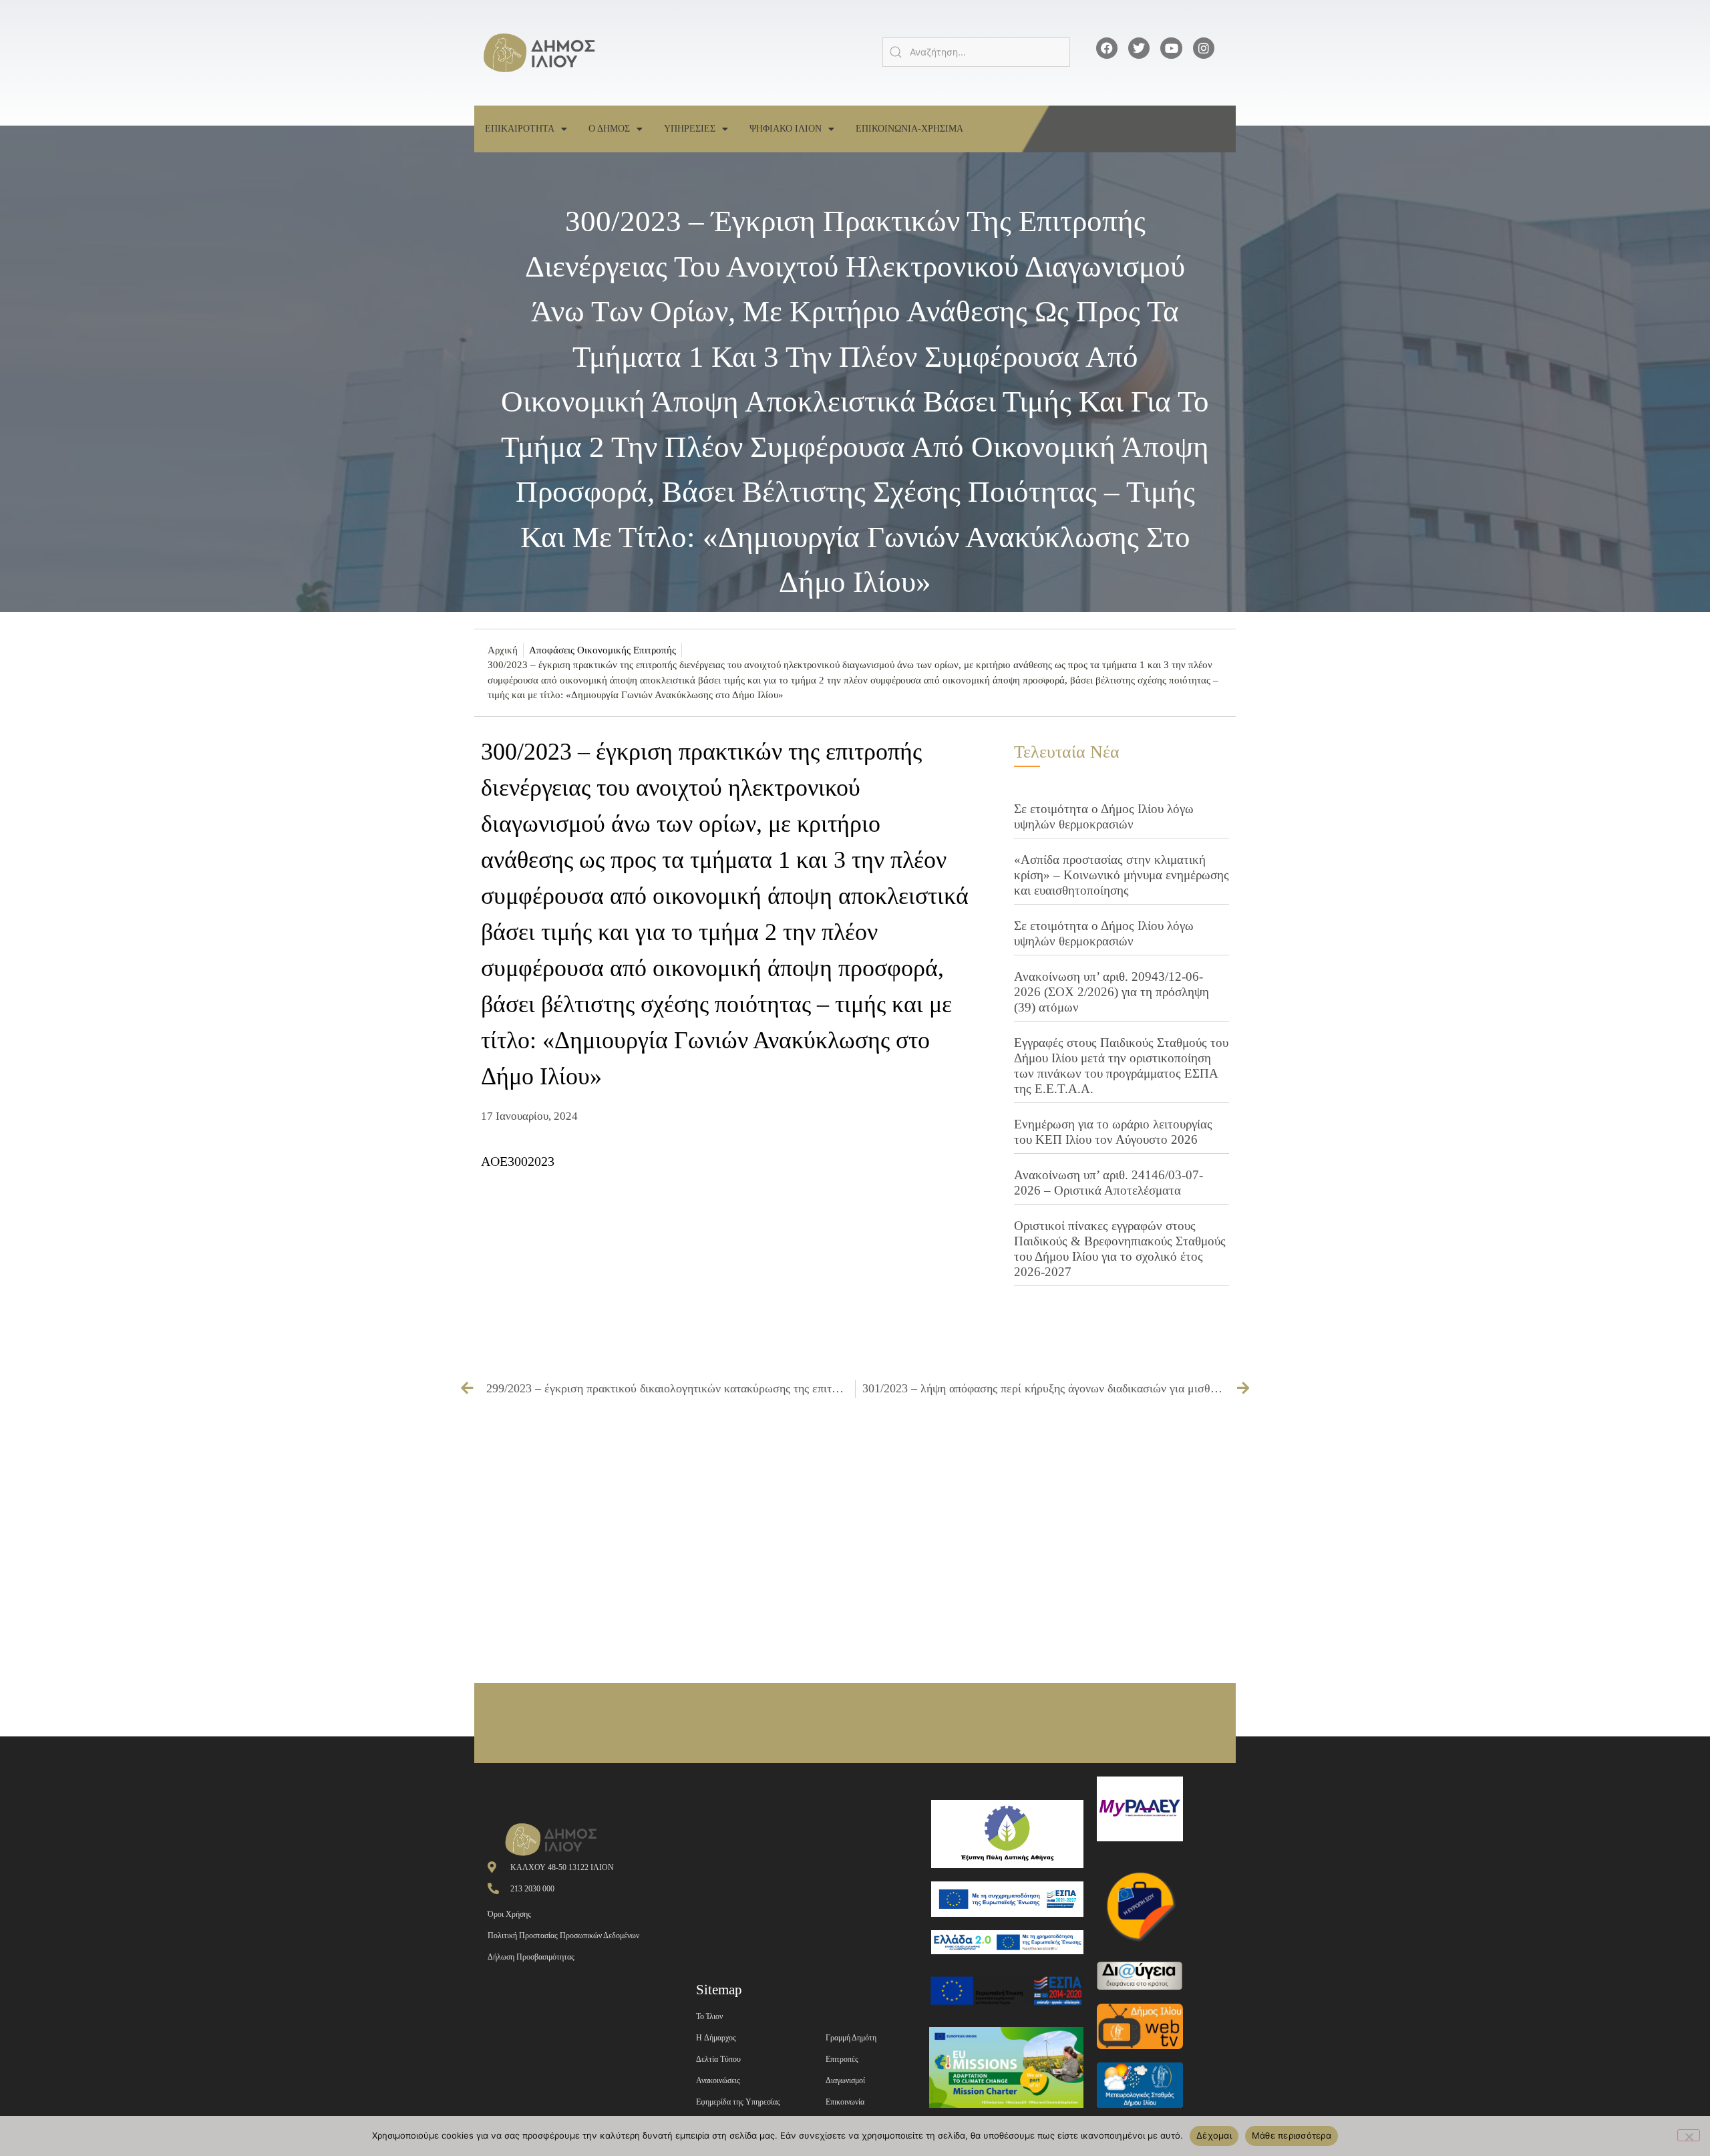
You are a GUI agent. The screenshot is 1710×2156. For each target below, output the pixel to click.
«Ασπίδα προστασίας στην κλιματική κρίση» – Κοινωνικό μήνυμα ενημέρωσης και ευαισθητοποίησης (1122, 875)
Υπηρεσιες (690, 129)
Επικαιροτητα (520, 129)
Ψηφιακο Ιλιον (786, 129)
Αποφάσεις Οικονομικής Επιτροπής (603, 650)
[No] (1689, 2135)
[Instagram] (1204, 48)
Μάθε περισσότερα (1292, 2135)
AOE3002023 (518, 1161)
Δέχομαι (1214, 2135)
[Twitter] (1139, 48)
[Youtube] (1171, 48)
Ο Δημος (609, 129)
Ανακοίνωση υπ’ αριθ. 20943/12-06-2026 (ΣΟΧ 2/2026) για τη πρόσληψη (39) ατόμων (1111, 992)
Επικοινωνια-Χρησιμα (909, 129)
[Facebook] (1107, 48)
